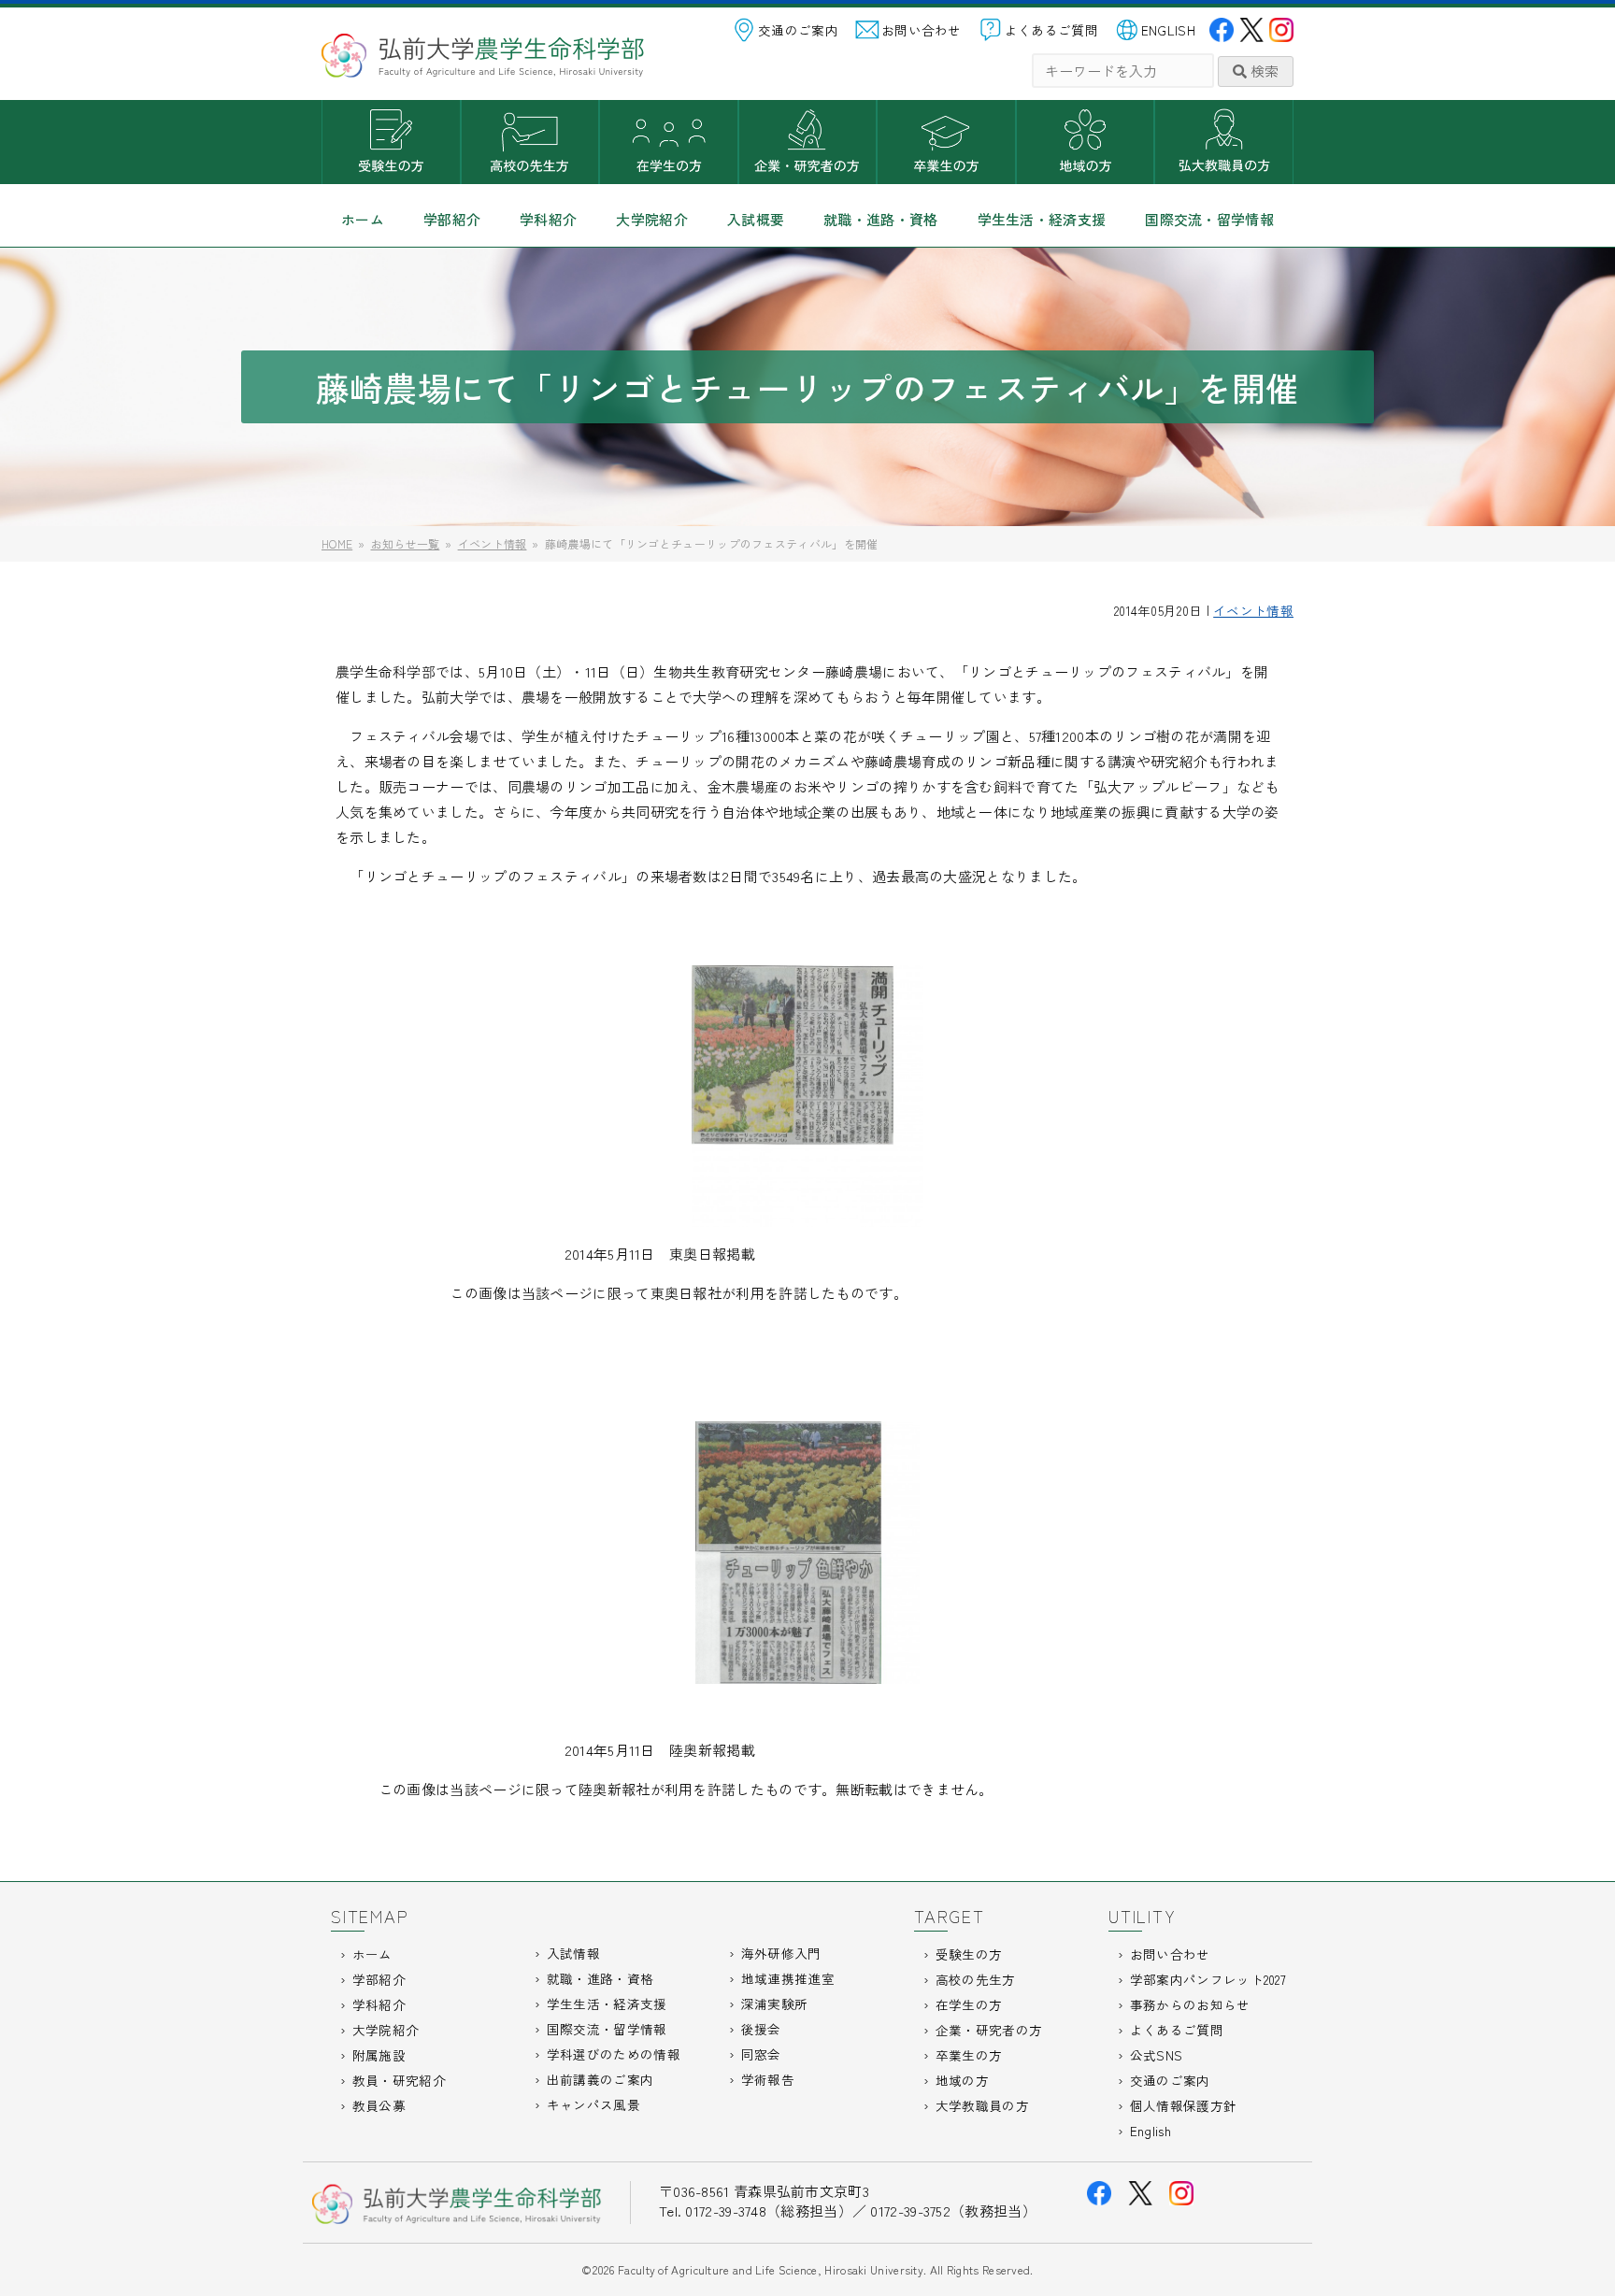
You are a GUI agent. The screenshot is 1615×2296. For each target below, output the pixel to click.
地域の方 (1086, 142)
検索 (1263, 71)
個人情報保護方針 (1183, 2105)
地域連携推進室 (788, 1978)
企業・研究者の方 (808, 142)
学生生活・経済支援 (1042, 219)
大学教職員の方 (1224, 142)
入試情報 (573, 1953)
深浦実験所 (775, 2004)
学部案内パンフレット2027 (1208, 1979)
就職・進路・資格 (880, 219)
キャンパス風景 (593, 2104)
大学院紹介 (652, 219)
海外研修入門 (781, 1953)
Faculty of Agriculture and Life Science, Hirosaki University (771, 2269)
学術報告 (768, 2079)
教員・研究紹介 (399, 2080)
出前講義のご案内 (600, 2079)
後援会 (761, 2029)
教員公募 (379, 2105)
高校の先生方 (530, 142)
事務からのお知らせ (1190, 2004)
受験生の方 (391, 142)
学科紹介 (548, 219)
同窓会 (761, 2054)
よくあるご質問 (1051, 30)
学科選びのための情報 (614, 2054)
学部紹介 (452, 219)
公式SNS (1157, 2055)
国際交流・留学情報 (1209, 219)
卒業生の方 (946, 142)
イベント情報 (1253, 610)
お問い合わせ (922, 30)
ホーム (363, 219)
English (1151, 2131)
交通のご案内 (798, 30)
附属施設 (379, 2055)
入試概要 (756, 219)
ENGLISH (1168, 30)
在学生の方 (669, 142)
